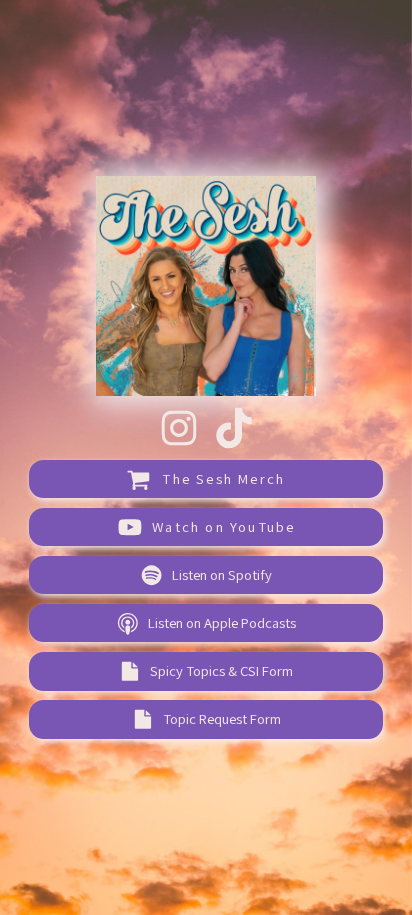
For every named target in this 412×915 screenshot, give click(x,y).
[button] (179, 428)
